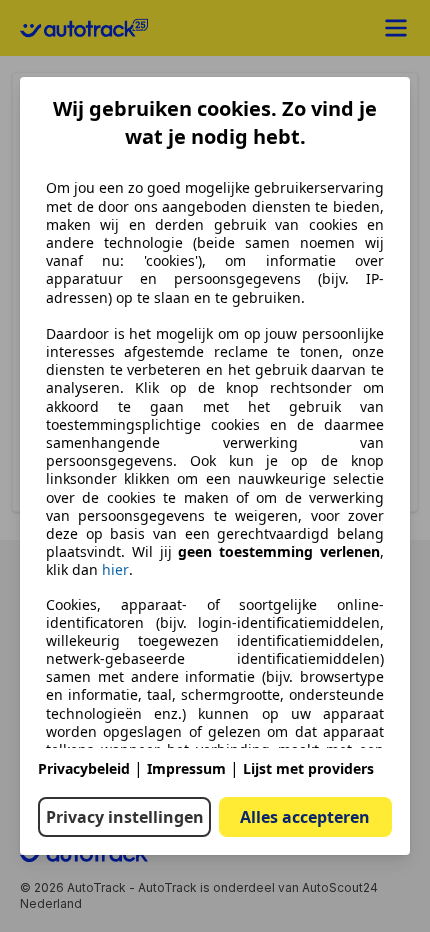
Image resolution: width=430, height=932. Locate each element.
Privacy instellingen (125, 817)
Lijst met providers (308, 768)
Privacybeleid (84, 768)
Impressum (186, 768)
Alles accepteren (305, 817)
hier (115, 570)
